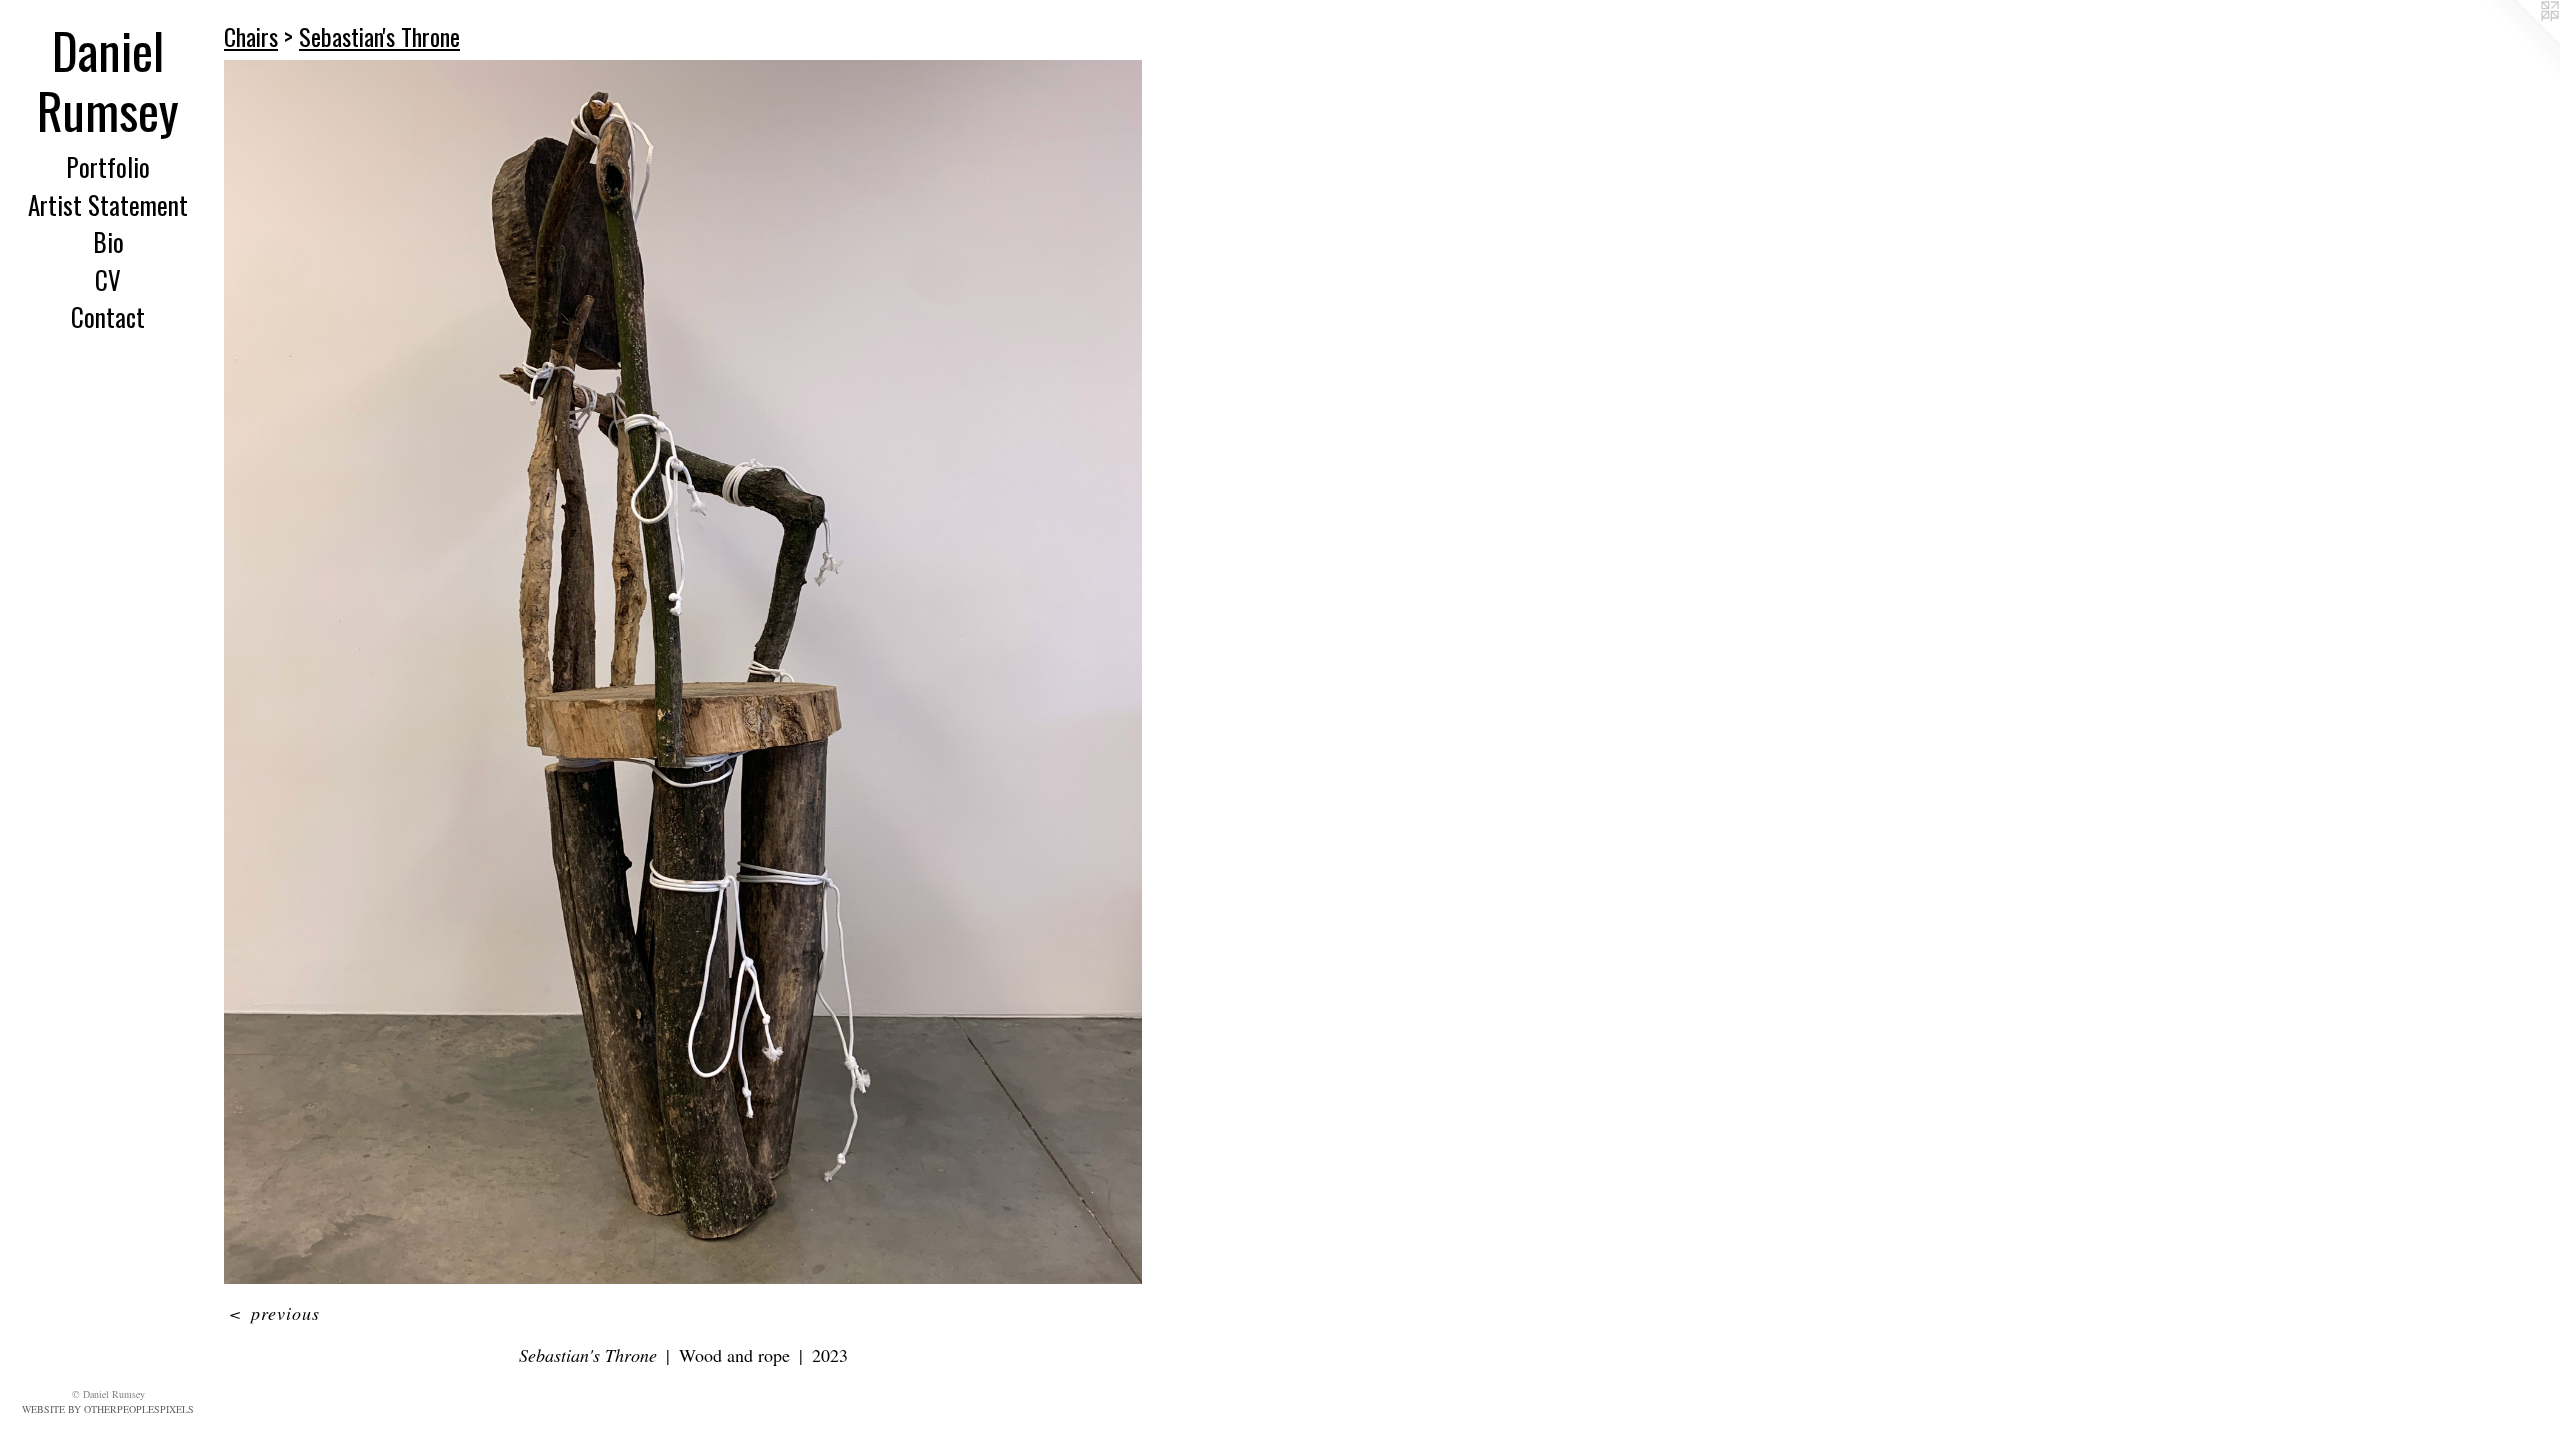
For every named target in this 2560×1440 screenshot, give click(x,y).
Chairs (251, 36)
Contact (108, 316)
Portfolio (108, 166)
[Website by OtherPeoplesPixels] (2520, 40)
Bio (108, 241)
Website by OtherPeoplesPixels (108, 1409)
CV (108, 279)
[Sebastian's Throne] (683, 672)
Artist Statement (108, 204)
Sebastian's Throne (379, 36)
